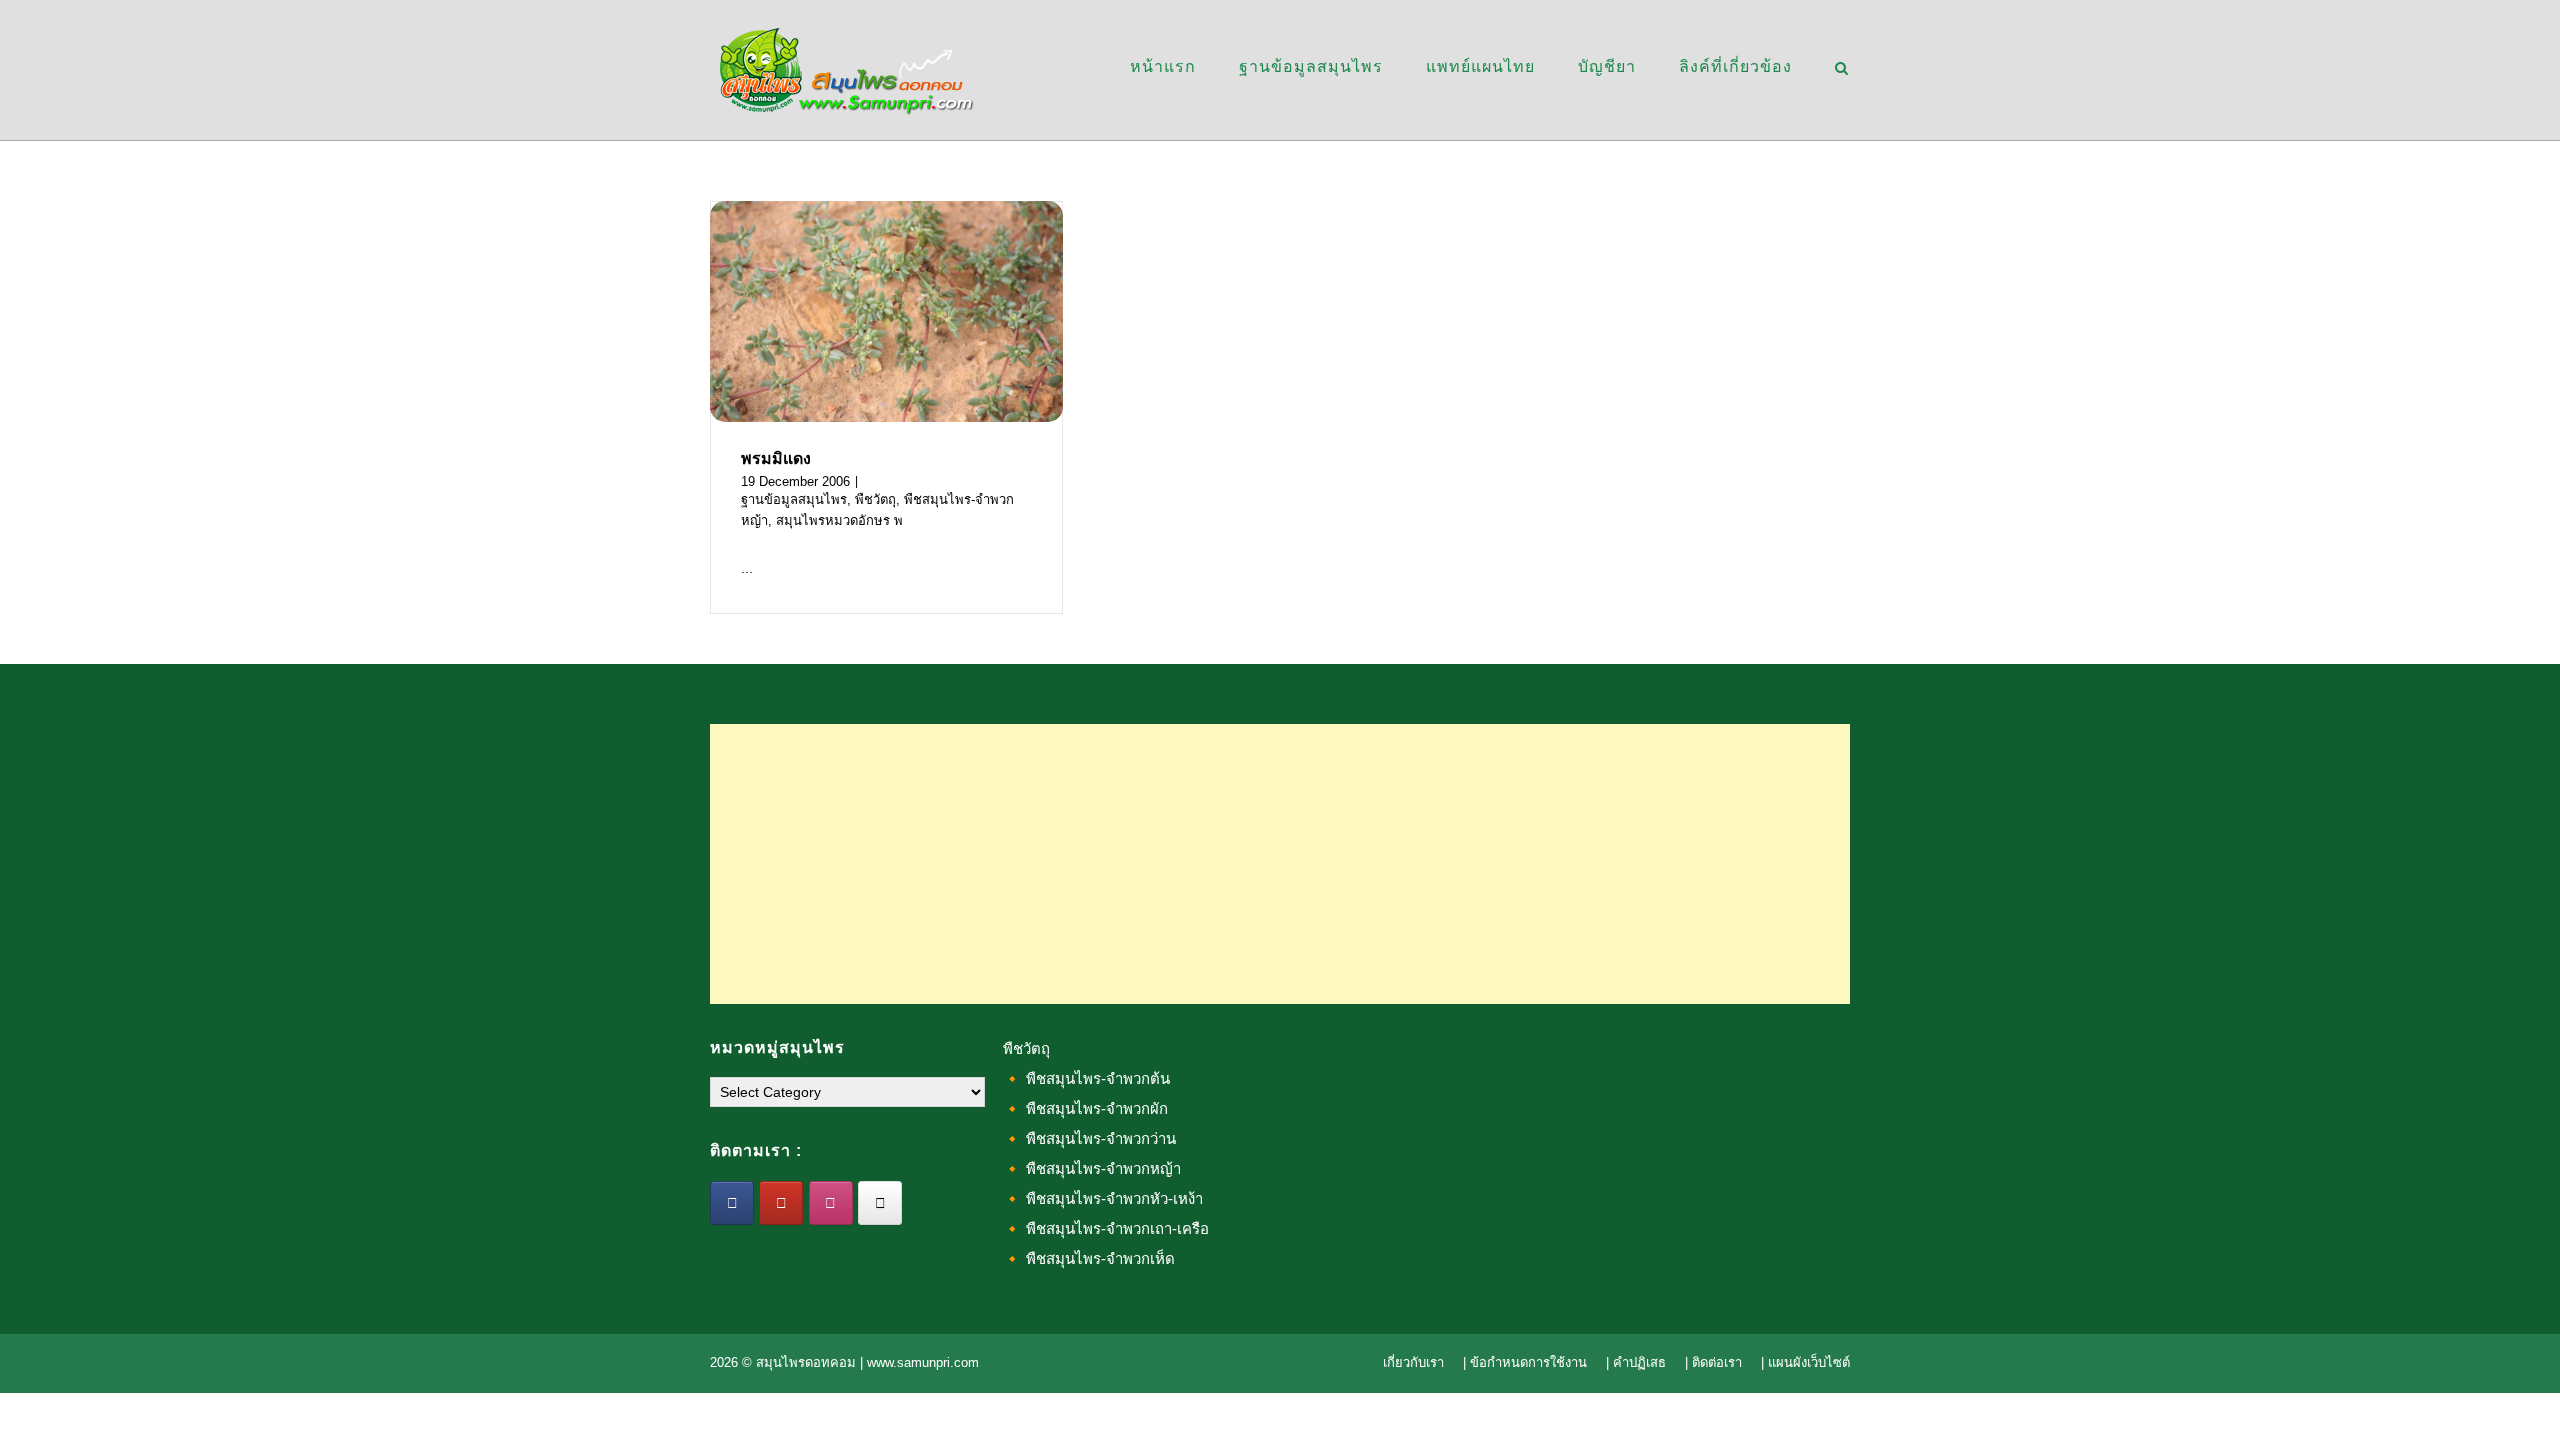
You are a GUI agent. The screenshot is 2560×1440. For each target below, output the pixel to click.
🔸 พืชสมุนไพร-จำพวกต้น (1086, 1078)
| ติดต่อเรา (1713, 1362)
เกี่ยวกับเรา (1413, 1362)
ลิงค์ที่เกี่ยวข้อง (1735, 66)
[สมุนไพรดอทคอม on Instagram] (831, 1203)
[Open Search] (1841, 69)
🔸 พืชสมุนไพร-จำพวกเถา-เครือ (1106, 1228)
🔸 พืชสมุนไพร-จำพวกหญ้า (1092, 1168)
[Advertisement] (1280, 864)
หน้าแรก (1163, 66)
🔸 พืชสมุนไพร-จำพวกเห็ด (1089, 1258)
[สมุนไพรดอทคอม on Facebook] (732, 1203)
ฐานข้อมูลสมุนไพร (1311, 66)
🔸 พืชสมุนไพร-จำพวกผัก (1085, 1108)
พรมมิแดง (776, 458)
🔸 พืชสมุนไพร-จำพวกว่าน (1089, 1138)
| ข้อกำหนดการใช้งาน (1525, 1362)
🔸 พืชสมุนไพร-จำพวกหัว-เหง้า (1103, 1198)
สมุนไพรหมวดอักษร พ (839, 520)
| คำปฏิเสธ (1636, 1362)
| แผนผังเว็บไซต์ (1805, 1362)
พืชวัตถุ (875, 499)
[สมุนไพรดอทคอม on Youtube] (781, 1203)
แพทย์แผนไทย (1480, 66)
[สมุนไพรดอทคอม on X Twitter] (880, 1203)
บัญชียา (1607, 66)
